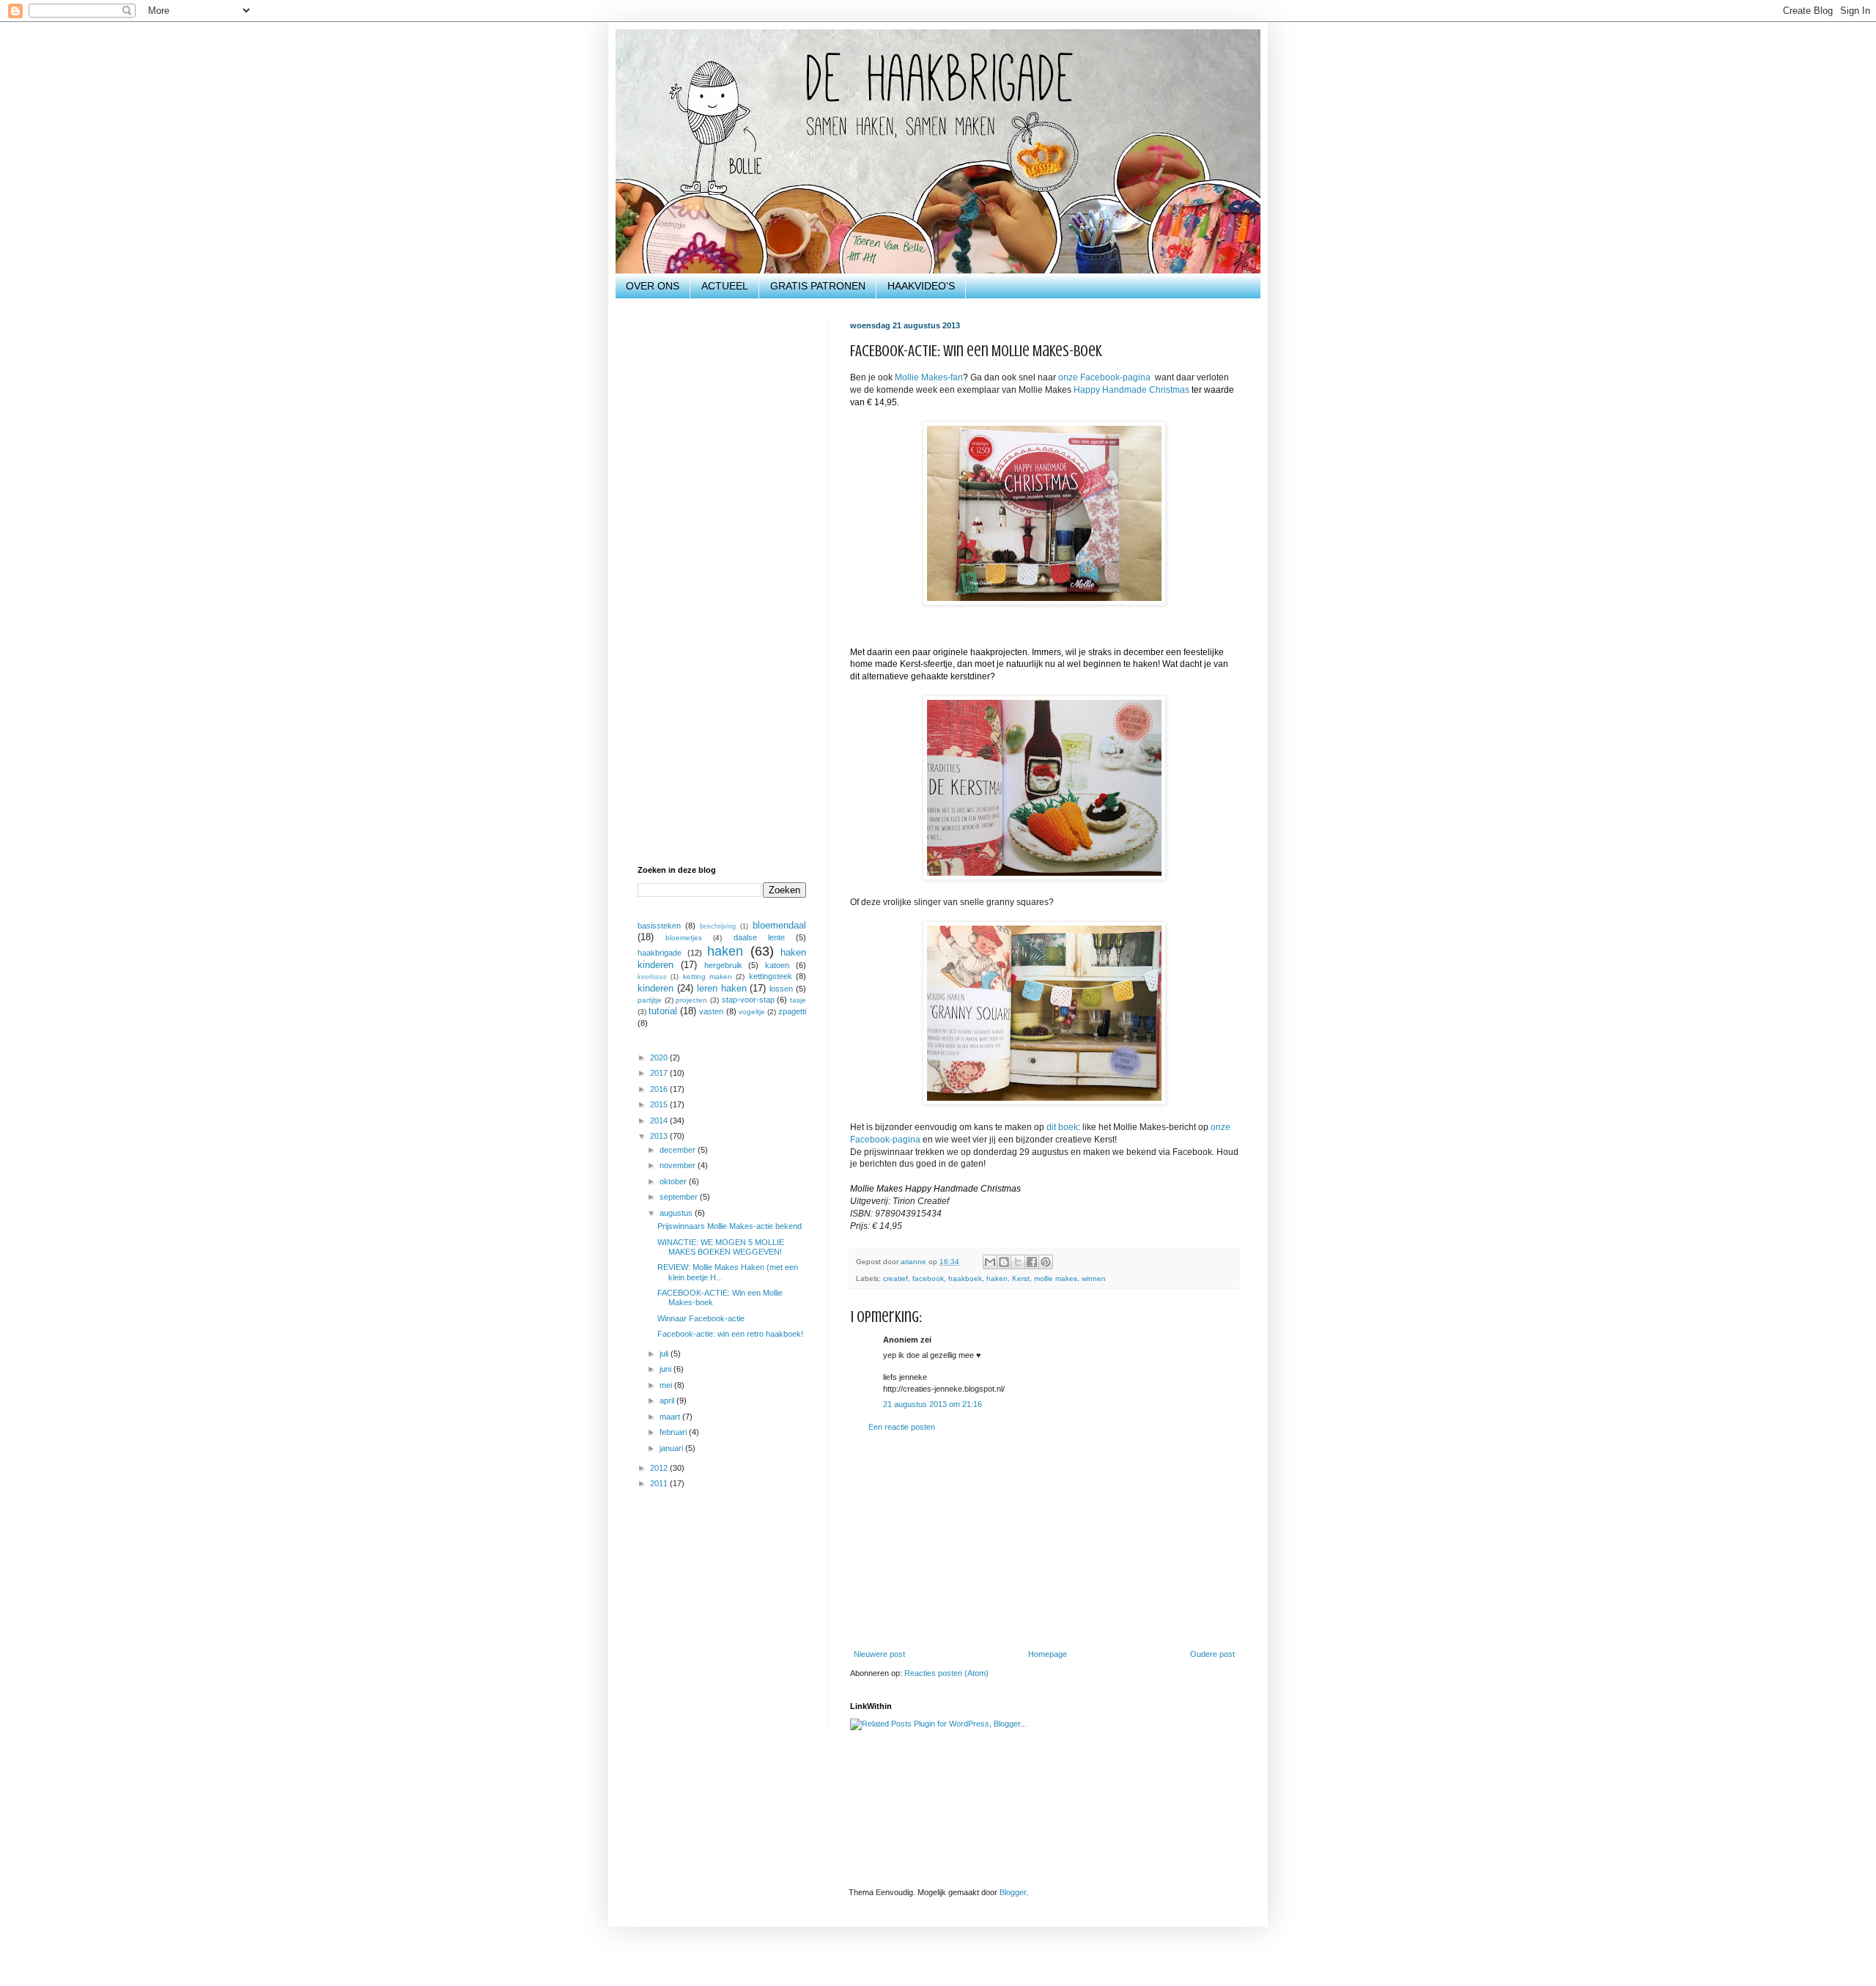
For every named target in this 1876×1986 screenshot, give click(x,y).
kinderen (656, 988)
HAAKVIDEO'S (921, 286)
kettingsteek (771, 976)
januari (672, 1448)
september (680, 1197)
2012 (660, 1468)
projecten (691, 1000)
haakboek (965, 1278)
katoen (777, 965)
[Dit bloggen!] (1004, 1262)
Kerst (1021, 1278)
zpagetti (792, 1011)
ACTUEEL (725, 286)
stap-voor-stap (748, 1000)
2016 (660, 1089)
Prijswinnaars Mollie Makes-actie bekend (730, 1226)
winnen (1094, 1278)
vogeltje (752, 1012)
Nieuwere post (879, 1654)
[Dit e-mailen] (990, 1262)
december (679, 1150)
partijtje (650, 1000)
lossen (781, 989)
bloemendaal (779, 925)
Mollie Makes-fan (929, 377)
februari (674, 1432)
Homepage (1048, 1654)
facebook (928, 1278)
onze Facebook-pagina (1104, 377)
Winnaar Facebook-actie (701, 1318)
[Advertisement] (1044, 1541)
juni (666, 1369)
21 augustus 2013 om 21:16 (933, 1404)
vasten (711, 1011)
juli (665, 1354)
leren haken (722, 988)
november (679, 1165)
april (668, 1400)
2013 (660, 1136)
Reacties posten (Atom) (946, 1673)
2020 (660, 1057)
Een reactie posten (902, 1427)
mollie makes (1056, 1278)
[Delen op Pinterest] (1046, 1262)
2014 (660, 1121)
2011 (660, 1483)
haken (997, 1278)
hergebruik (723, 965)
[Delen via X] (1018, 1262)
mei (667, 1385)
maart (671, 1417)
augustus (677, 1213)
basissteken (659, 926)
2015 (660, 1104)
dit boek (1062, 1127)
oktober (674, 1181)
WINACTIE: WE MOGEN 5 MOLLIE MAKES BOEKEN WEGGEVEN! (721, 1247)
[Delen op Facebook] (1032, 1262)
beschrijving (718, 926)
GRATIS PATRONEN (818, 286)
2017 (660, 1073)
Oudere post (1212, 1654)
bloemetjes (684, 938)
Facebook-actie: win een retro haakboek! (730, 1334)
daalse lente (759, 937)
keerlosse (652, 977)
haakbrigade (660, 953)
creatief (895, 1278)
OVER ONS (653, 286)
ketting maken (708, 977)
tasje (798, 1000)
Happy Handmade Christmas (1131, 390)
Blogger (1013, 1892)
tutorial (663, 1011)
